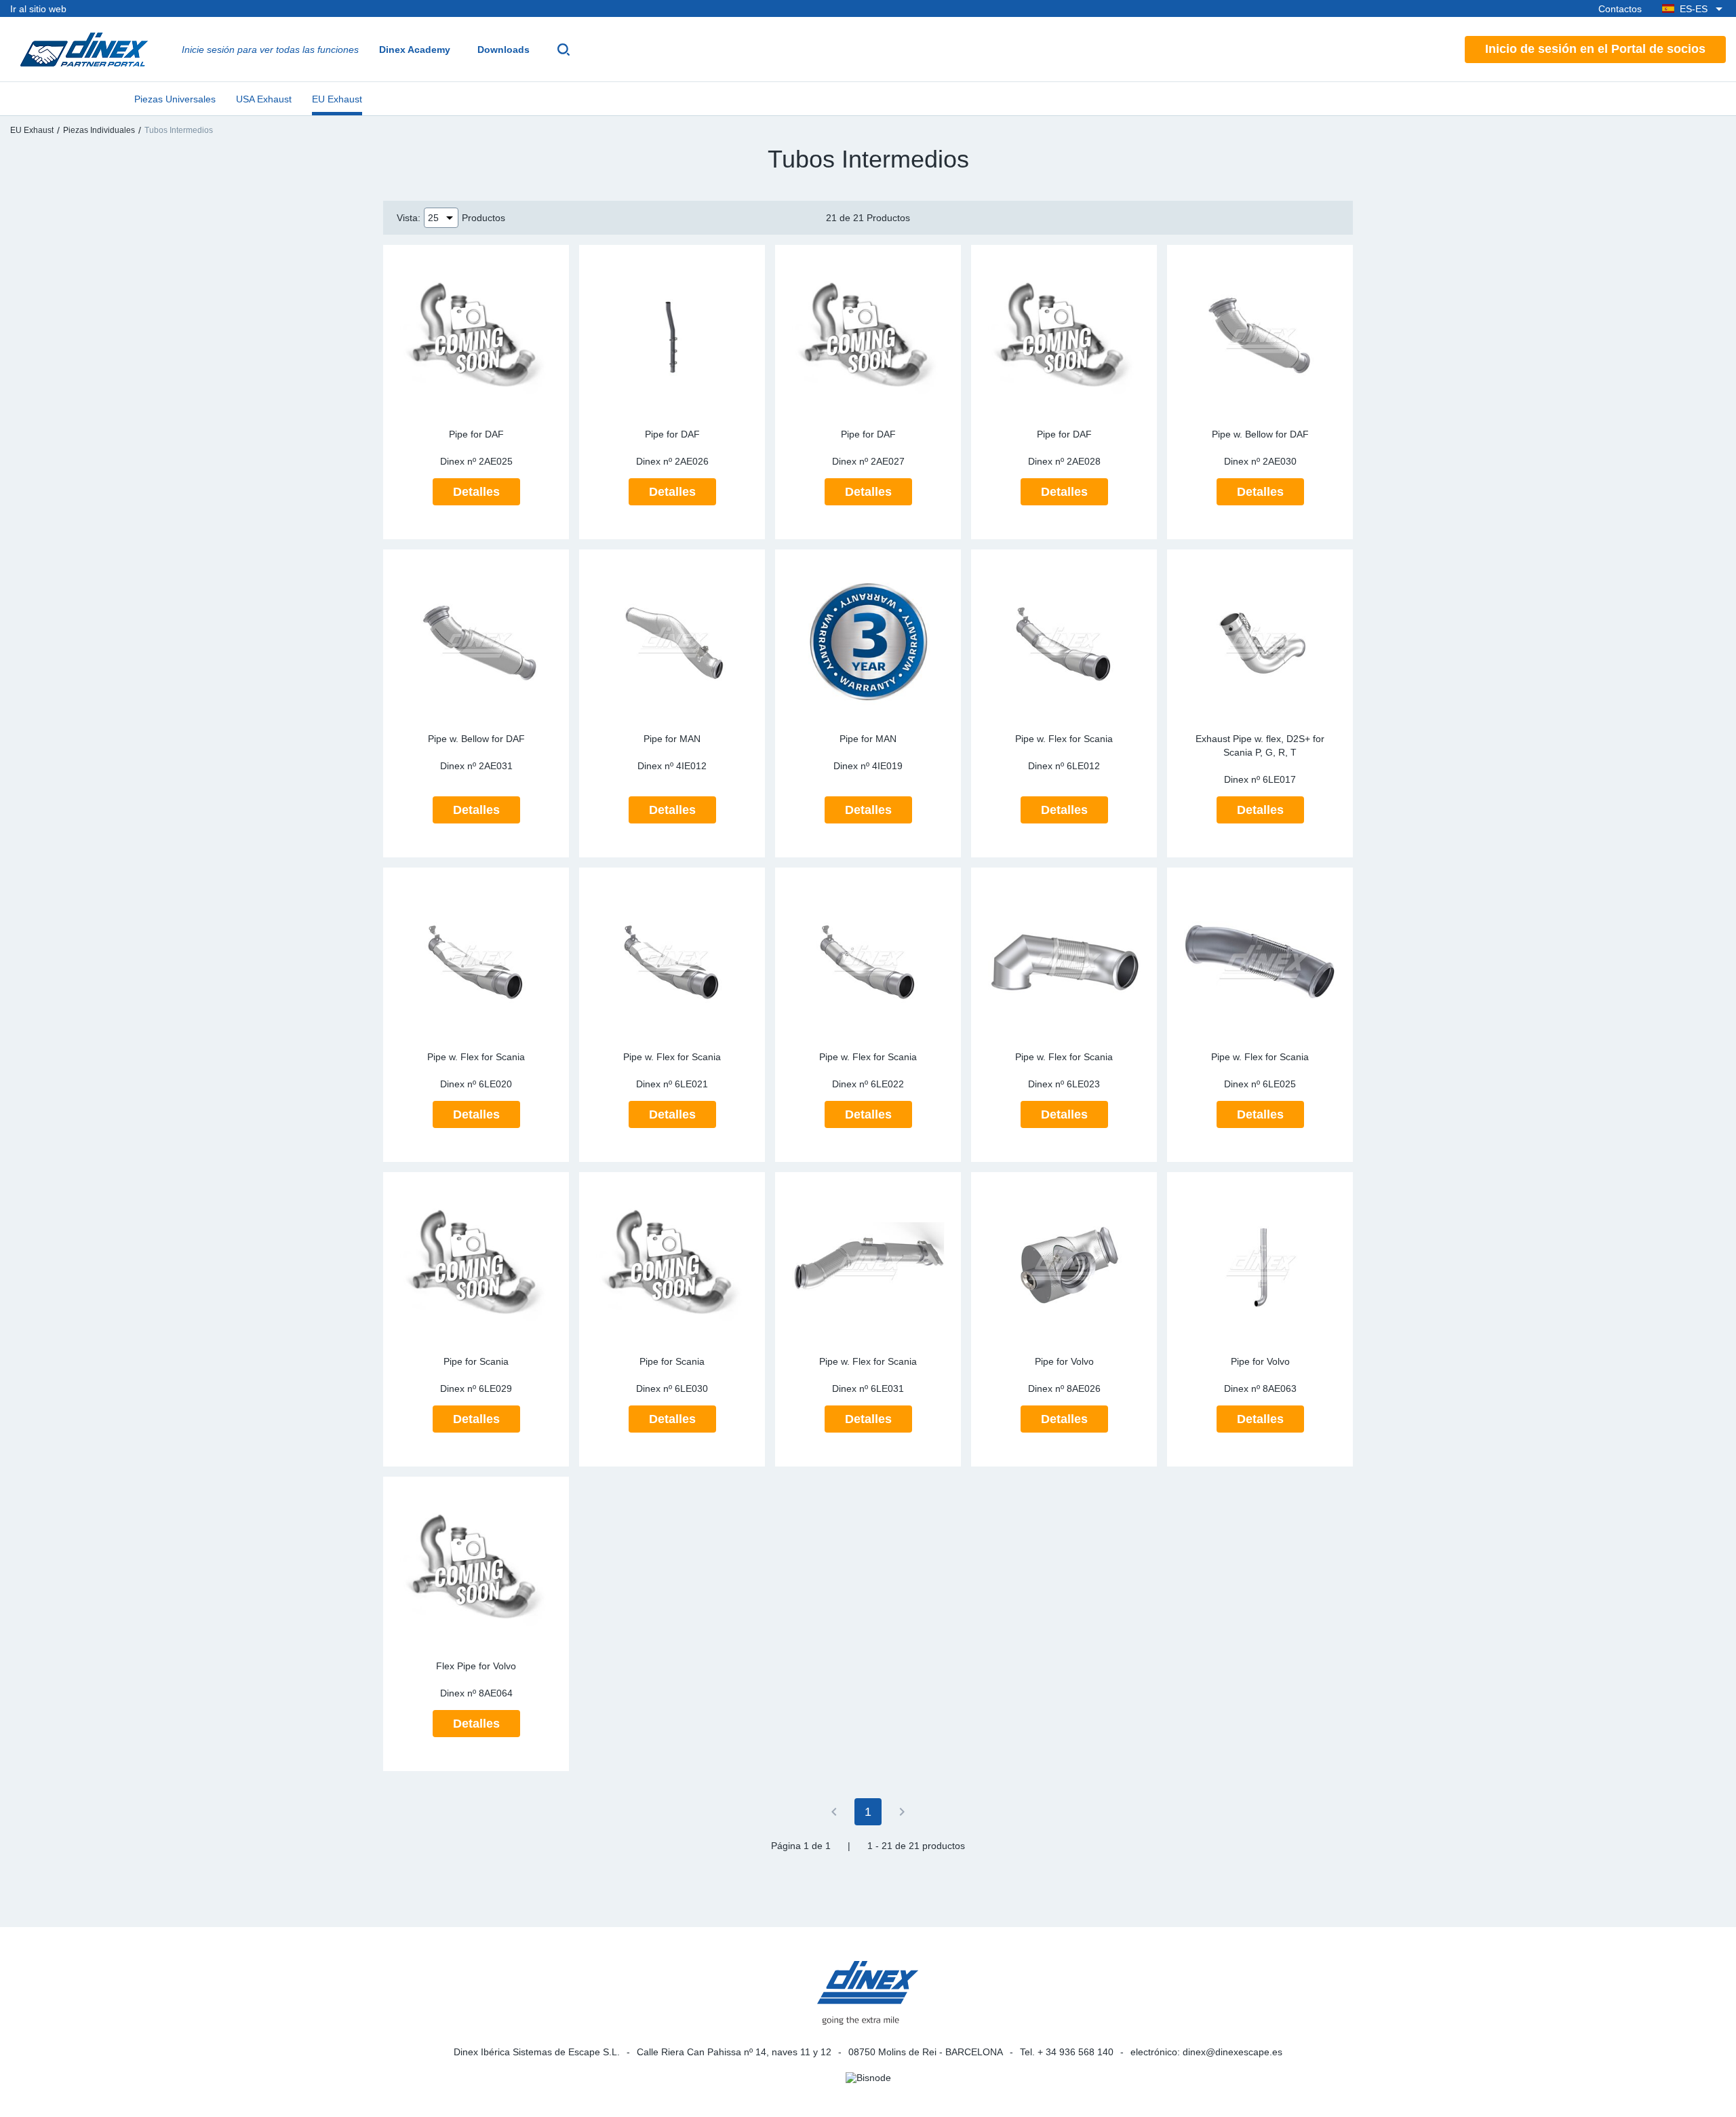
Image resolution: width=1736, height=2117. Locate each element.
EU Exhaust (337, 99)
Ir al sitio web (38, 9)
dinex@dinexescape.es (1232, 2052)
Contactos (1620, 9)
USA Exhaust (264, 99)
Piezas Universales (175, 99)
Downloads (504, 50)
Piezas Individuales (99, 130)
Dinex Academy (415, 50)
